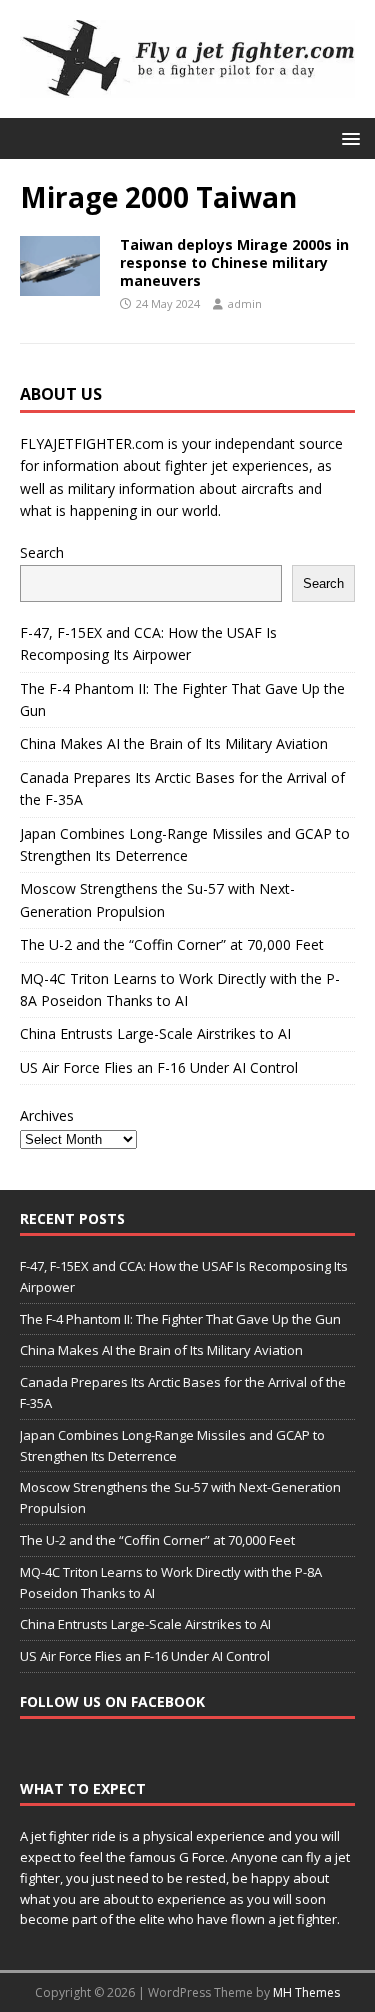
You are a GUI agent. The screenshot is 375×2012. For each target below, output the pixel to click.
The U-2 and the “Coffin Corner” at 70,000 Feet (172, 944)
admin (245, 303)
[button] (347, 137)
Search (42, 552)
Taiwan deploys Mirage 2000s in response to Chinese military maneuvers (234, 262)
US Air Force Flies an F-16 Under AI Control (159, 1067)
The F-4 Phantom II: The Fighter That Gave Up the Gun (180, 1319)
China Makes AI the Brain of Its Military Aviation (174, 743)
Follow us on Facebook (112, 1701)
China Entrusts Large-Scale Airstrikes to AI (155, 1033)
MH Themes (306, 1992)
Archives (47, 1115)
